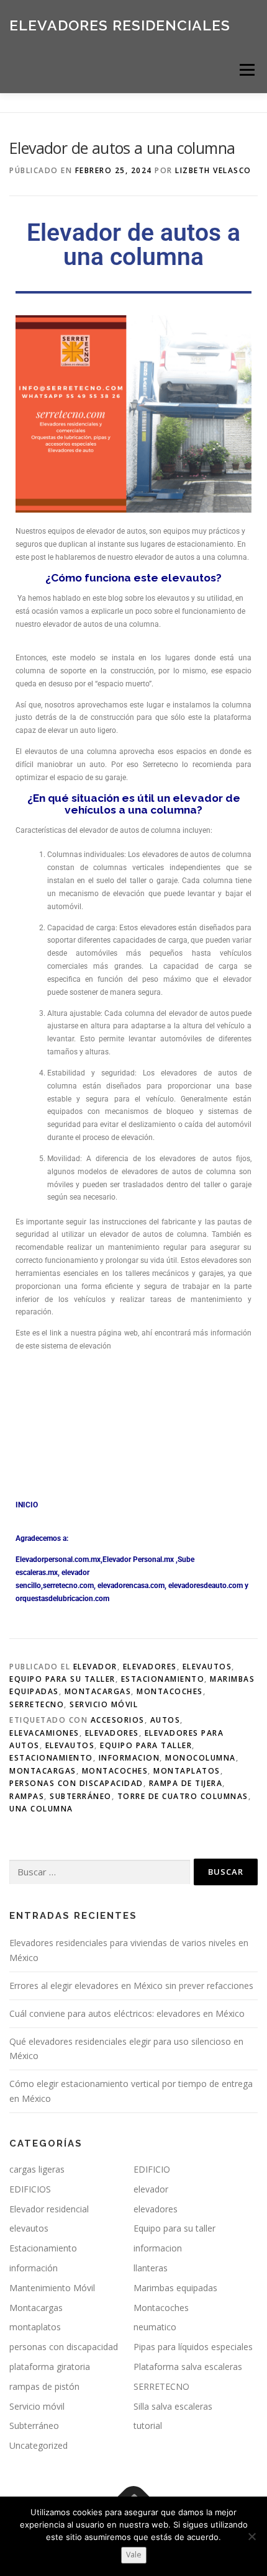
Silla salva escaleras (173, 2406)
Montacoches (170, 1691)
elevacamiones (44, 1733)
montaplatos (187, 1771)
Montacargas (98, 1691)
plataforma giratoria (50, 2367)
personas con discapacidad (76, 1783)
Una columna (41, 1809)
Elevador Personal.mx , (140, 1560)
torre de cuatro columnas (183, 1796)
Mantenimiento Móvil (52, 2288)
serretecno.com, (69, 1586)
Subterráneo (81, 1796)
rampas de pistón (44, 2386)
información (34, 2268)
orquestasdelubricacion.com (62, 1599)
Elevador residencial (49, 2209)
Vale (134, 2555)
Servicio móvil (104, 1704)
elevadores (150, 1667)
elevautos (207, 1667)
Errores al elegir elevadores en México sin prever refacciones (131, 1986)
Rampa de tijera (186, 1783)
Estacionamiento (163, 1679)
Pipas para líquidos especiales (193, 2347)
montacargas (43, 1771)
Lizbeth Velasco (213, 170)
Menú (246, 70)
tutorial (148, 2426)
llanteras (151, 2268)
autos (165, 1720)
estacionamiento (51, 1758)
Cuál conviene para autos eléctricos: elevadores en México (127, 2013)
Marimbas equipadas (175, 2288)
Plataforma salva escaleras (188, 2367)
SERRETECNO (37, 1704)
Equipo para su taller (62, 1679)
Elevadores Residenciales (120, 25)
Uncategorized (38, 2445)
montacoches (115, 1771)
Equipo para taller (146, 1745)
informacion (129, 1758)
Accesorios (118, 1720)
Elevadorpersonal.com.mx (58, 1560)
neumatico (155, 2327)
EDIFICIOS (30, 2189)
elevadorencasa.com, (132, 1586)
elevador (95, 1667)
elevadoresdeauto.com (206, 1586)
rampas (27, 1796)
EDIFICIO (152, 2169)
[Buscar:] (100, 1873)
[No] (251, 2536)
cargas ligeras (37, 2169)
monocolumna (201, 1758)
